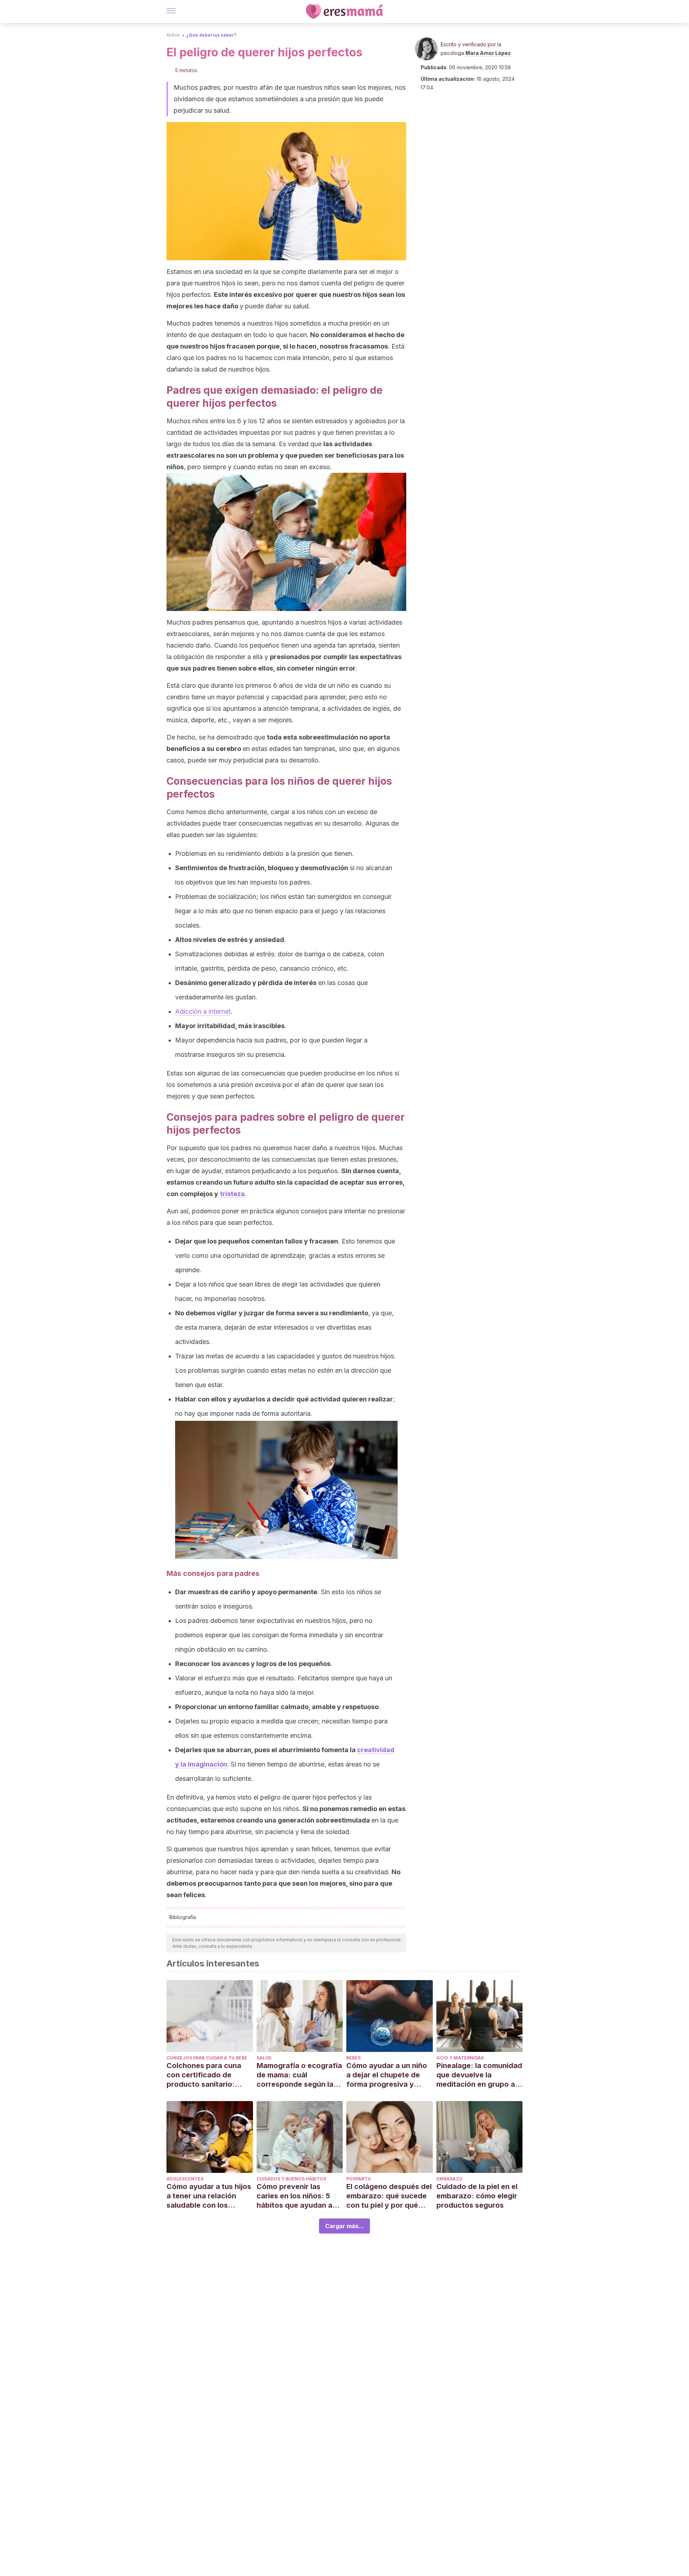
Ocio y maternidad (460, 2058)
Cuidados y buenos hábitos (291, 2179)
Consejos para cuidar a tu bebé (207, 2058)
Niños (173, 35)
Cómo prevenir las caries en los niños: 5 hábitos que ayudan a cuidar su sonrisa (294, 2196)
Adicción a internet (203, 1011)
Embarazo (449, 2179)
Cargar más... (344, 2226)
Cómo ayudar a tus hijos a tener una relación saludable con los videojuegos (209, 2196)
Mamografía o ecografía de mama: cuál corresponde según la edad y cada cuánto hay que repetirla (299, 2075)
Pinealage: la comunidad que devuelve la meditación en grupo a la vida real (479, 2075)
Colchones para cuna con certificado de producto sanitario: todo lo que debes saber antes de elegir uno (209, 2075)
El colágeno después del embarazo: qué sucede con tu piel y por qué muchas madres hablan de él (389, 2196)
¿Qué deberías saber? (211, 35)
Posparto (359, 2179)
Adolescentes (185, 2179)
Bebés (353, 2058)
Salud (264, 2058)
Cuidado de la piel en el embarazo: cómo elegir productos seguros (477, 2196)
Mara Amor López (488, 53)
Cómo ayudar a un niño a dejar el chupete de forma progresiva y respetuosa (387, 2075)
